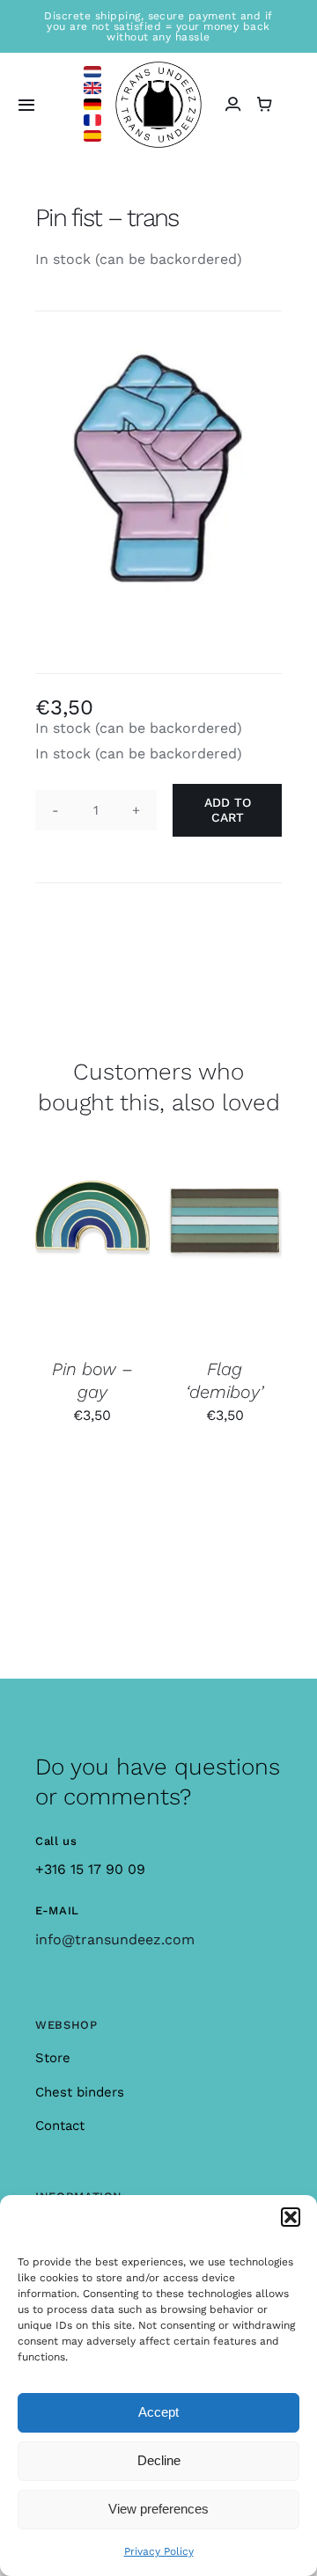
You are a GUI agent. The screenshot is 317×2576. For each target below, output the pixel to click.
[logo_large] (158, 68)
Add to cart (228, 810)
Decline (159, 2460)
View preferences (158, 2509)
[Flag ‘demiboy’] (225, 1252)
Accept (158, 2412)
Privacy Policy (159, 2551)
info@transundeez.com (115, 1939)
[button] (291, 2217)
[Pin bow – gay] (92, 1252)
